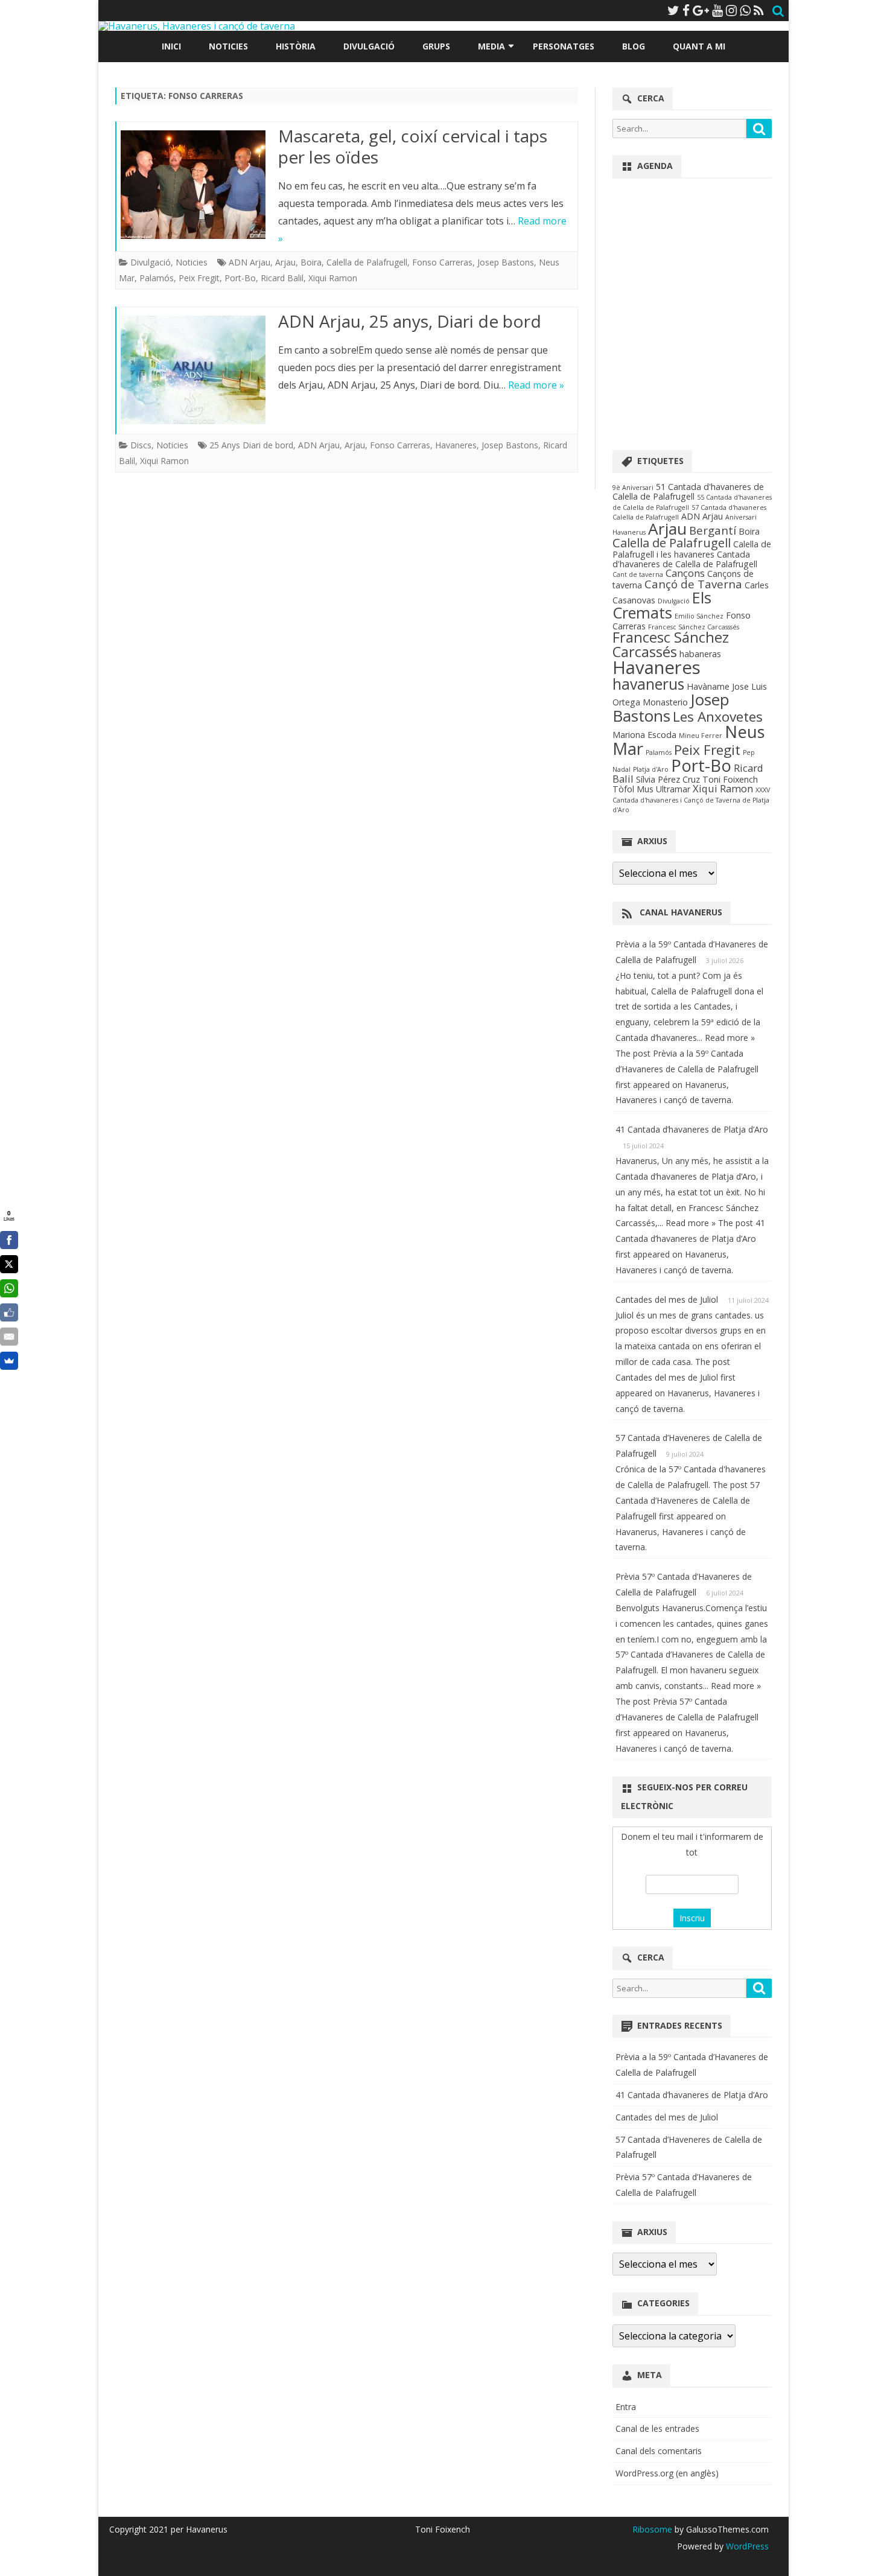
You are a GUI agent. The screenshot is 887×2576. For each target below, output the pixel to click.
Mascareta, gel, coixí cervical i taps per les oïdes (413, 147)
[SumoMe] (9, 1361)
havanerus (648, 684)
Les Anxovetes (718, 717)
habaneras (700, 654)
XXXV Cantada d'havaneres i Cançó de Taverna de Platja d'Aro (691, 800)
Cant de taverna (638, 574)
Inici (171, 46)
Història (296, 46)
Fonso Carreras (442, 262)
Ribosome (652, 2529)
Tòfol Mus (633, 789)
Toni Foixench (730, 779)
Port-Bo (240, 278)
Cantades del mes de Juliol (667, 1299)
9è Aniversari (633, 488)
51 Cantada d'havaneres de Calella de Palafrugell (688, 491)
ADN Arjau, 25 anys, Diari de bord (410, 321)
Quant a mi (699, 46)
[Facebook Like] (9, 1312)
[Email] (9, 1337)
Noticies (228, 46)
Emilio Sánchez (699, 616)
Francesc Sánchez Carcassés (671, 644)
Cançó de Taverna (693, 584)
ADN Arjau (250, 262)
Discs (141, 445)
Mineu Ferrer (701, 736)
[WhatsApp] (745, 10)
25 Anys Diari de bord (251, 445)
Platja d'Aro (651, 769)
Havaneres (456, 445)
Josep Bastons (506, 262)
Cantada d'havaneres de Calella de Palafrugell (685, 559)
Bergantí (713, 530)
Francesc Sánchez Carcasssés (694, 627)
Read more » (536, 385)
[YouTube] (717, 10)
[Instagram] (731, 10)
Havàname (708, 686)
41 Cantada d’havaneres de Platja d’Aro (692, 1129)
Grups (436, 46)
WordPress (746, 2546)
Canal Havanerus (681, 912)
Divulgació (369, 46)
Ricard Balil (282, 278)
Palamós (157, 278)
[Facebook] (686, 10)
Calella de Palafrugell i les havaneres (692, 549)
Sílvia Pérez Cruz (668, 779)
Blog (634, 46)
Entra (626, 2407)
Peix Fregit (199, 278)
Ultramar (673, 789)
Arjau (285, 262)
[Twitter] (673, 10)
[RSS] (759, 10)
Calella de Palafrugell (367, 262)
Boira (311, 262)
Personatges (564, 46)
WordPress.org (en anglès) (667, 2473)
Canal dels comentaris (659, 2451)
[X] (9, 1264)
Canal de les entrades (657, 2428)
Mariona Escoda (644, 735)
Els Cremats (662, 605)
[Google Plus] (701, 10)
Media (491, 46)
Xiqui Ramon (333, 278)
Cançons (685, 573)
